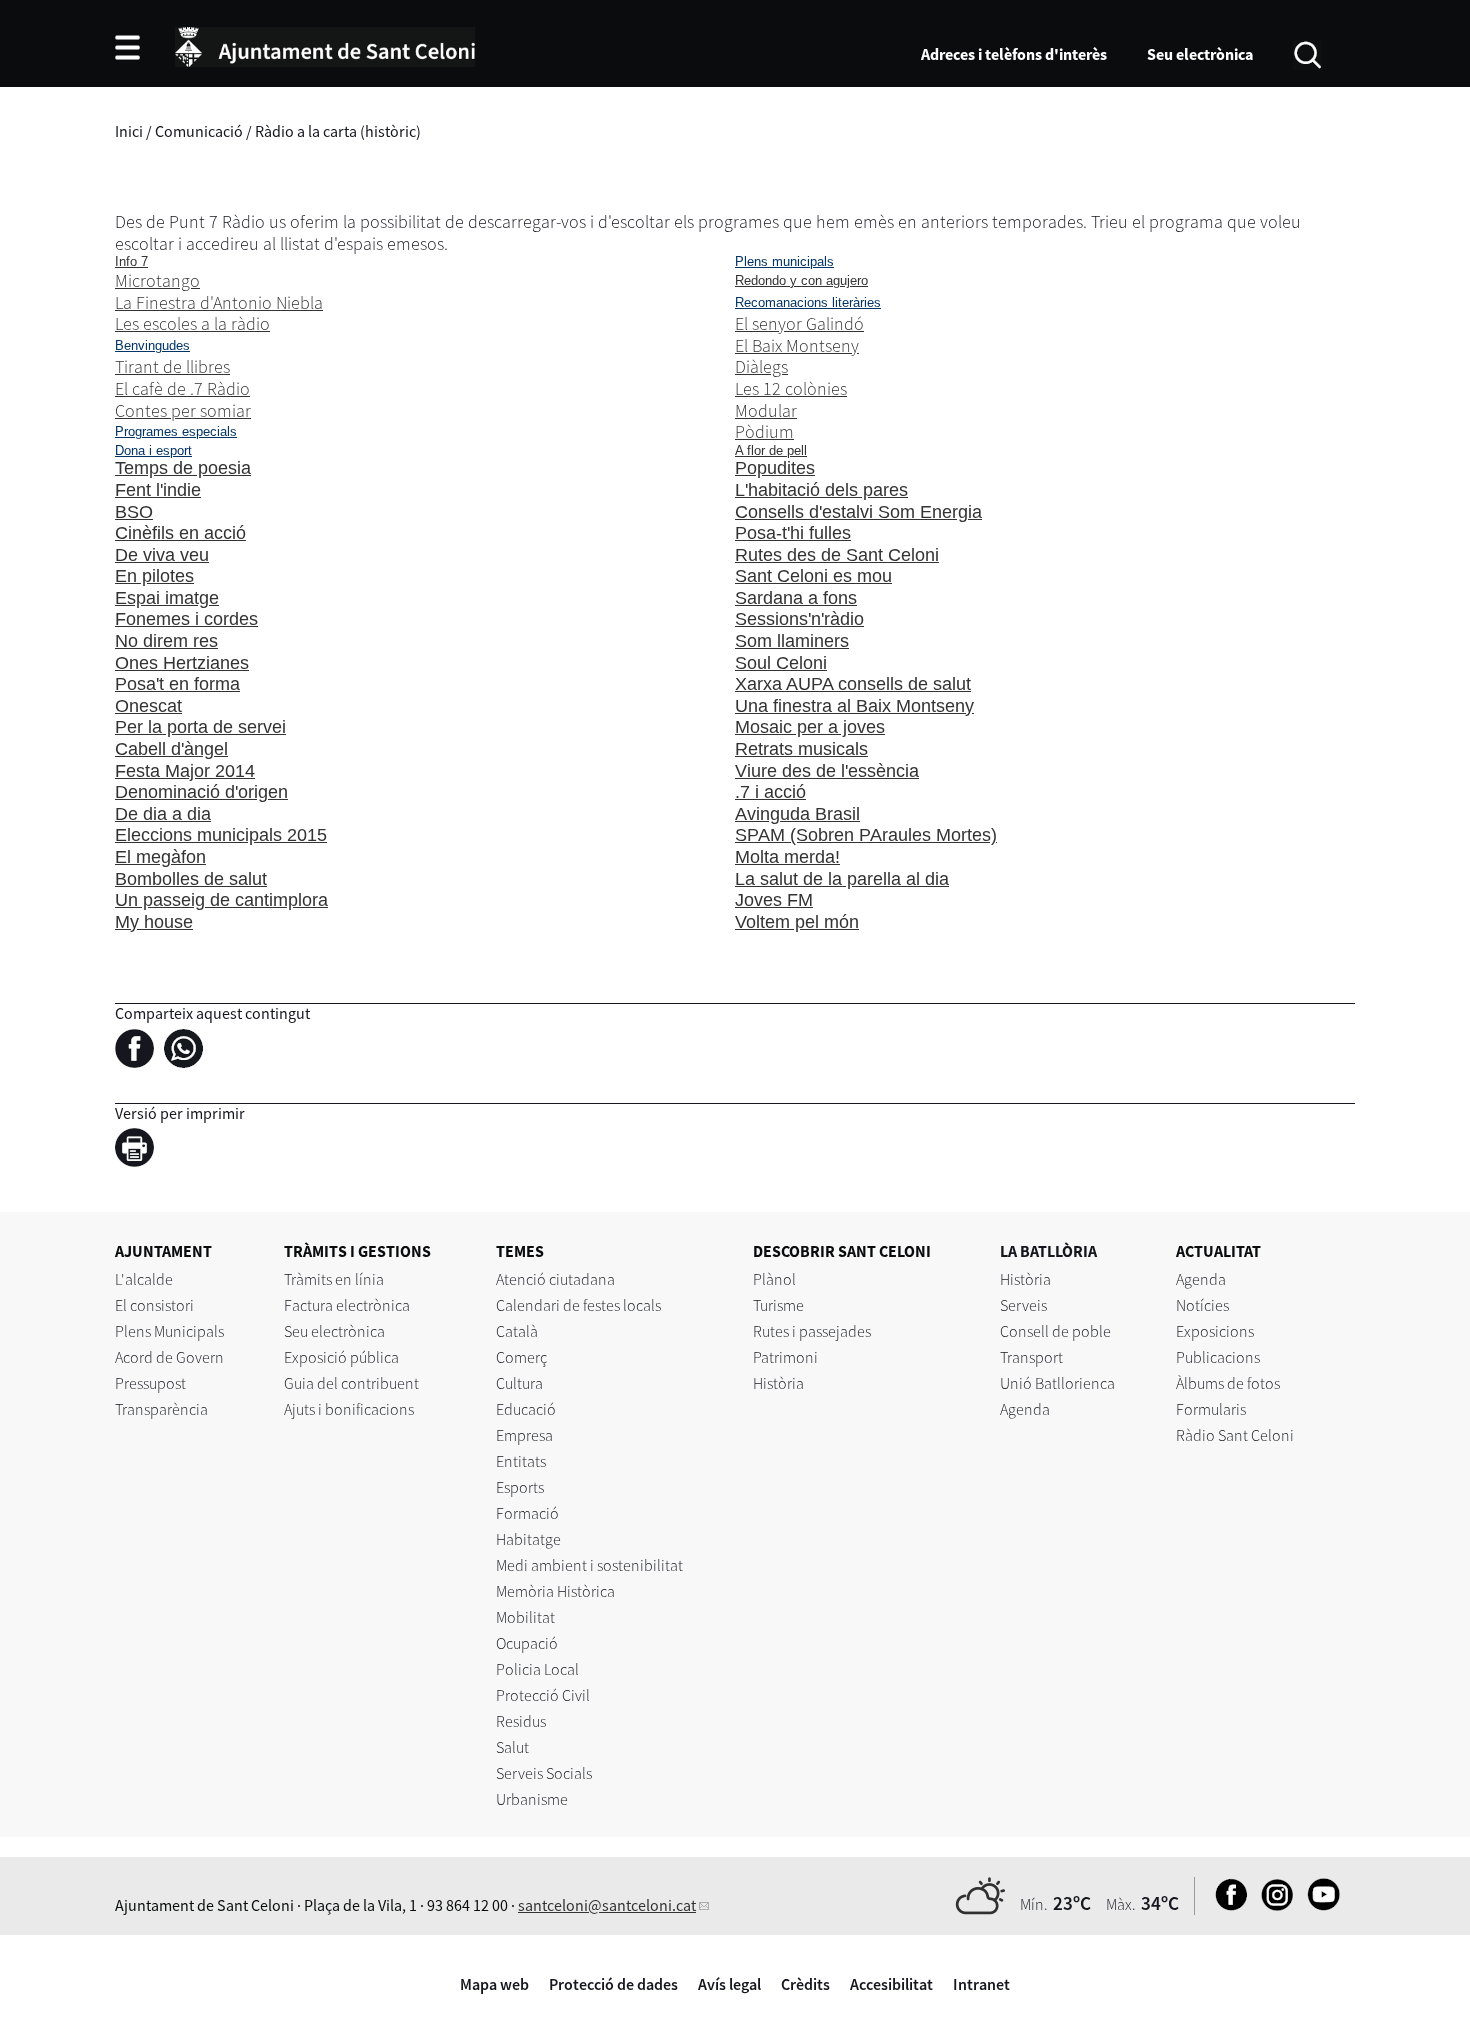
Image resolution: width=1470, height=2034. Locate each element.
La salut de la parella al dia (842, 879)
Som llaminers (792, 641)
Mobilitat (525, 1617)
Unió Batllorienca (1057, 1383)
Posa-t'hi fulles (793, 533)
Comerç (521, 1357)
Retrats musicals (801, 749)
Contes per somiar (183, 410)
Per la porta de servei (200, 727)
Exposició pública (341, 1357)
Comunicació (199, 131)
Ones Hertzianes (182, 663)
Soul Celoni (781, 663)
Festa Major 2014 (185, 771)
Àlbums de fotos (1228, 1383)
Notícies (1202, 1305)
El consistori (154, 1305)
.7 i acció (770, 792)
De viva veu (162, 555)
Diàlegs (761, 366)
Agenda (1025, 1409)
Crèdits (805, 1984)
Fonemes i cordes (186, 619)
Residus (521, 1721)
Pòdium (764, 431)
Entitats (521, 1461)
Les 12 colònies (791, 388)
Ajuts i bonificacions (349, 1409)
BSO (134, 512)
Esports (520, 1487)
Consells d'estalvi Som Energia (858, 512)
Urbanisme (532, 1799)
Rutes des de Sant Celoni (837, 555)
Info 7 (131, 261)
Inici (129, 131)
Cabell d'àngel (171, 749)
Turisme (778, 1305)
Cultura (519, 1383)
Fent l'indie (158, 490)
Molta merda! (787, 857)
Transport (1031, 1357)
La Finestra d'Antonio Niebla (219, 302)
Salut (512, 1747)
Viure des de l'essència (827, 771)
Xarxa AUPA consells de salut (853, 684)
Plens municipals (784, 261)
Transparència (161, 1409)
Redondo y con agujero (801, 280)
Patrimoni (785, 1357)
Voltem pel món (797, 922)
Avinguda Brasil (797, 814)
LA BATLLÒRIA (1048, 1251)
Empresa (524, 1435)
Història (778, 1383)
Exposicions (1215, 1331)
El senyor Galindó (799, 323)
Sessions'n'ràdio (799, 619)
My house (154, 922)
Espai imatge (167, 598)
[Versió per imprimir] (139, 1150)
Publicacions (1218, 1357)
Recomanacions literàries (808, 302)
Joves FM (774, 900)
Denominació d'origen (201, 792)
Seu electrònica (1200, 54)
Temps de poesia (183, 468)
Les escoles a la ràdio (192, 323)
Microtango (157, 280)
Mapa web (494, 1984)
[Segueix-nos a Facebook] (1226, 1905)
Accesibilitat (891, 1984)
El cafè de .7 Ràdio (182, 388)
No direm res (166, 641)
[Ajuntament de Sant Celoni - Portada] (325, 44)
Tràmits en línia (334, 1279)
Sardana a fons (796, 598)
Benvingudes (152, 345)
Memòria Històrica (555, 1591)
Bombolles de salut (191, 879)
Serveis (1023, 1305)
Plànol (774, 1279)
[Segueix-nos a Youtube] (1318, 1905)
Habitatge (528, 1539)
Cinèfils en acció (180, 533)
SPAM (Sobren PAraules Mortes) (866, 835)
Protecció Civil (543, 1695)
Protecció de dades (613, 1984)
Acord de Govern (169, 1357)
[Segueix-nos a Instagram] (1272, 1905)
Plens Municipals (169, 1331)
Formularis (1211, 1409)
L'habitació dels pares (821, 490)
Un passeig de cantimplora (221, 900)
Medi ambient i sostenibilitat (589, 1565)
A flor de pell (771, 450)
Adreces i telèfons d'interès (1014, 54)
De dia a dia (163, 814)
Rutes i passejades (812, 1331)
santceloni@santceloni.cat (607, 1905)
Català (517, 1331)
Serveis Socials (544, 1773)
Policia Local (537, 1669)
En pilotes (154, 576)
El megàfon (160, 857)
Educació (526, 1409)
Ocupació (527, 1643)
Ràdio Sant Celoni (1235, 1435)
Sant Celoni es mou (813, 576)
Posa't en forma (177, 684)
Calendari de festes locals (578, 1305)
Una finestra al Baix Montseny (854, 706)
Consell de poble (1055, 1331)
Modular (766, 410)
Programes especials (176, 431)
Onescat (148, 706)
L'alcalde (144, 1279)
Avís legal (729, 1984)
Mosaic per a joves (810, 727)
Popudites (775, 468)
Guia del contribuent (351, 1383)
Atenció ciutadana (555, 1279)
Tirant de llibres (172, 366)
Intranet (981, 1984)
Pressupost (150, 1383)
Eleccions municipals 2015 (221, 835)
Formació (527, 1513)
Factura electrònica (347, 1305)
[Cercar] (1307, 53)
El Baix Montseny (797, 345)
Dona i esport (153, 450)
